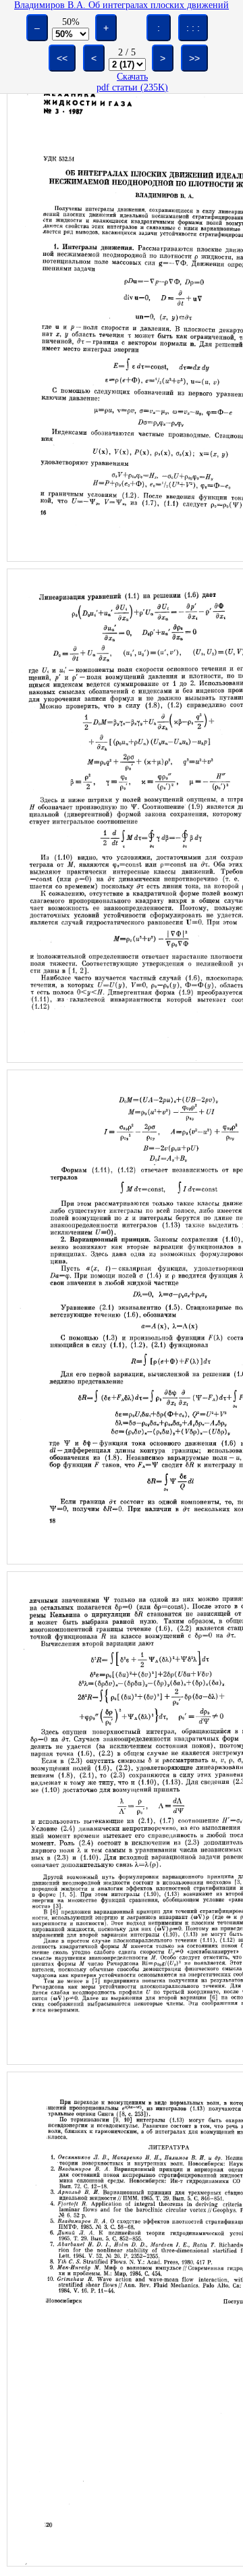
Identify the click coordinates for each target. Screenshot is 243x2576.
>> (194, 58)
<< (62, 58)
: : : (193, 28)
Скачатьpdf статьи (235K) (132, 82)
